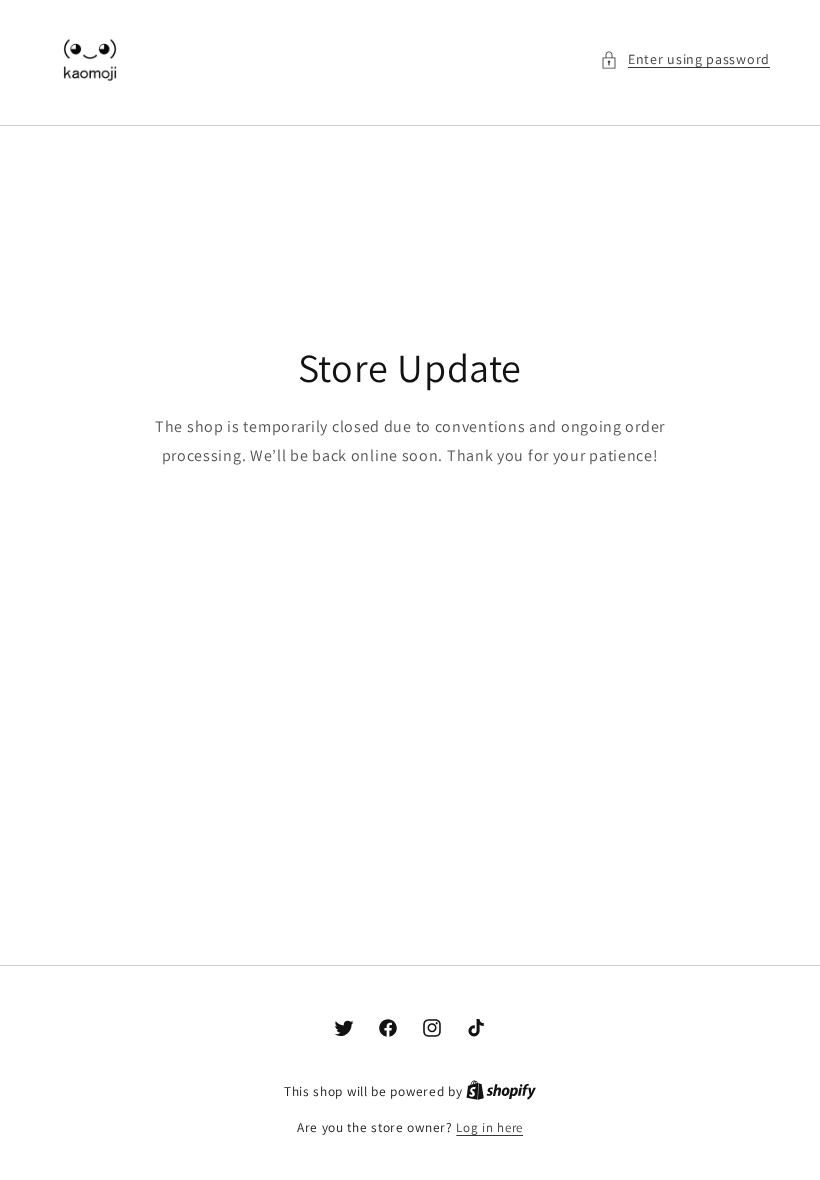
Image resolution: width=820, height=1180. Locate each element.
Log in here (489, 1127)
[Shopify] (501, 1091)
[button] (685, 59)
